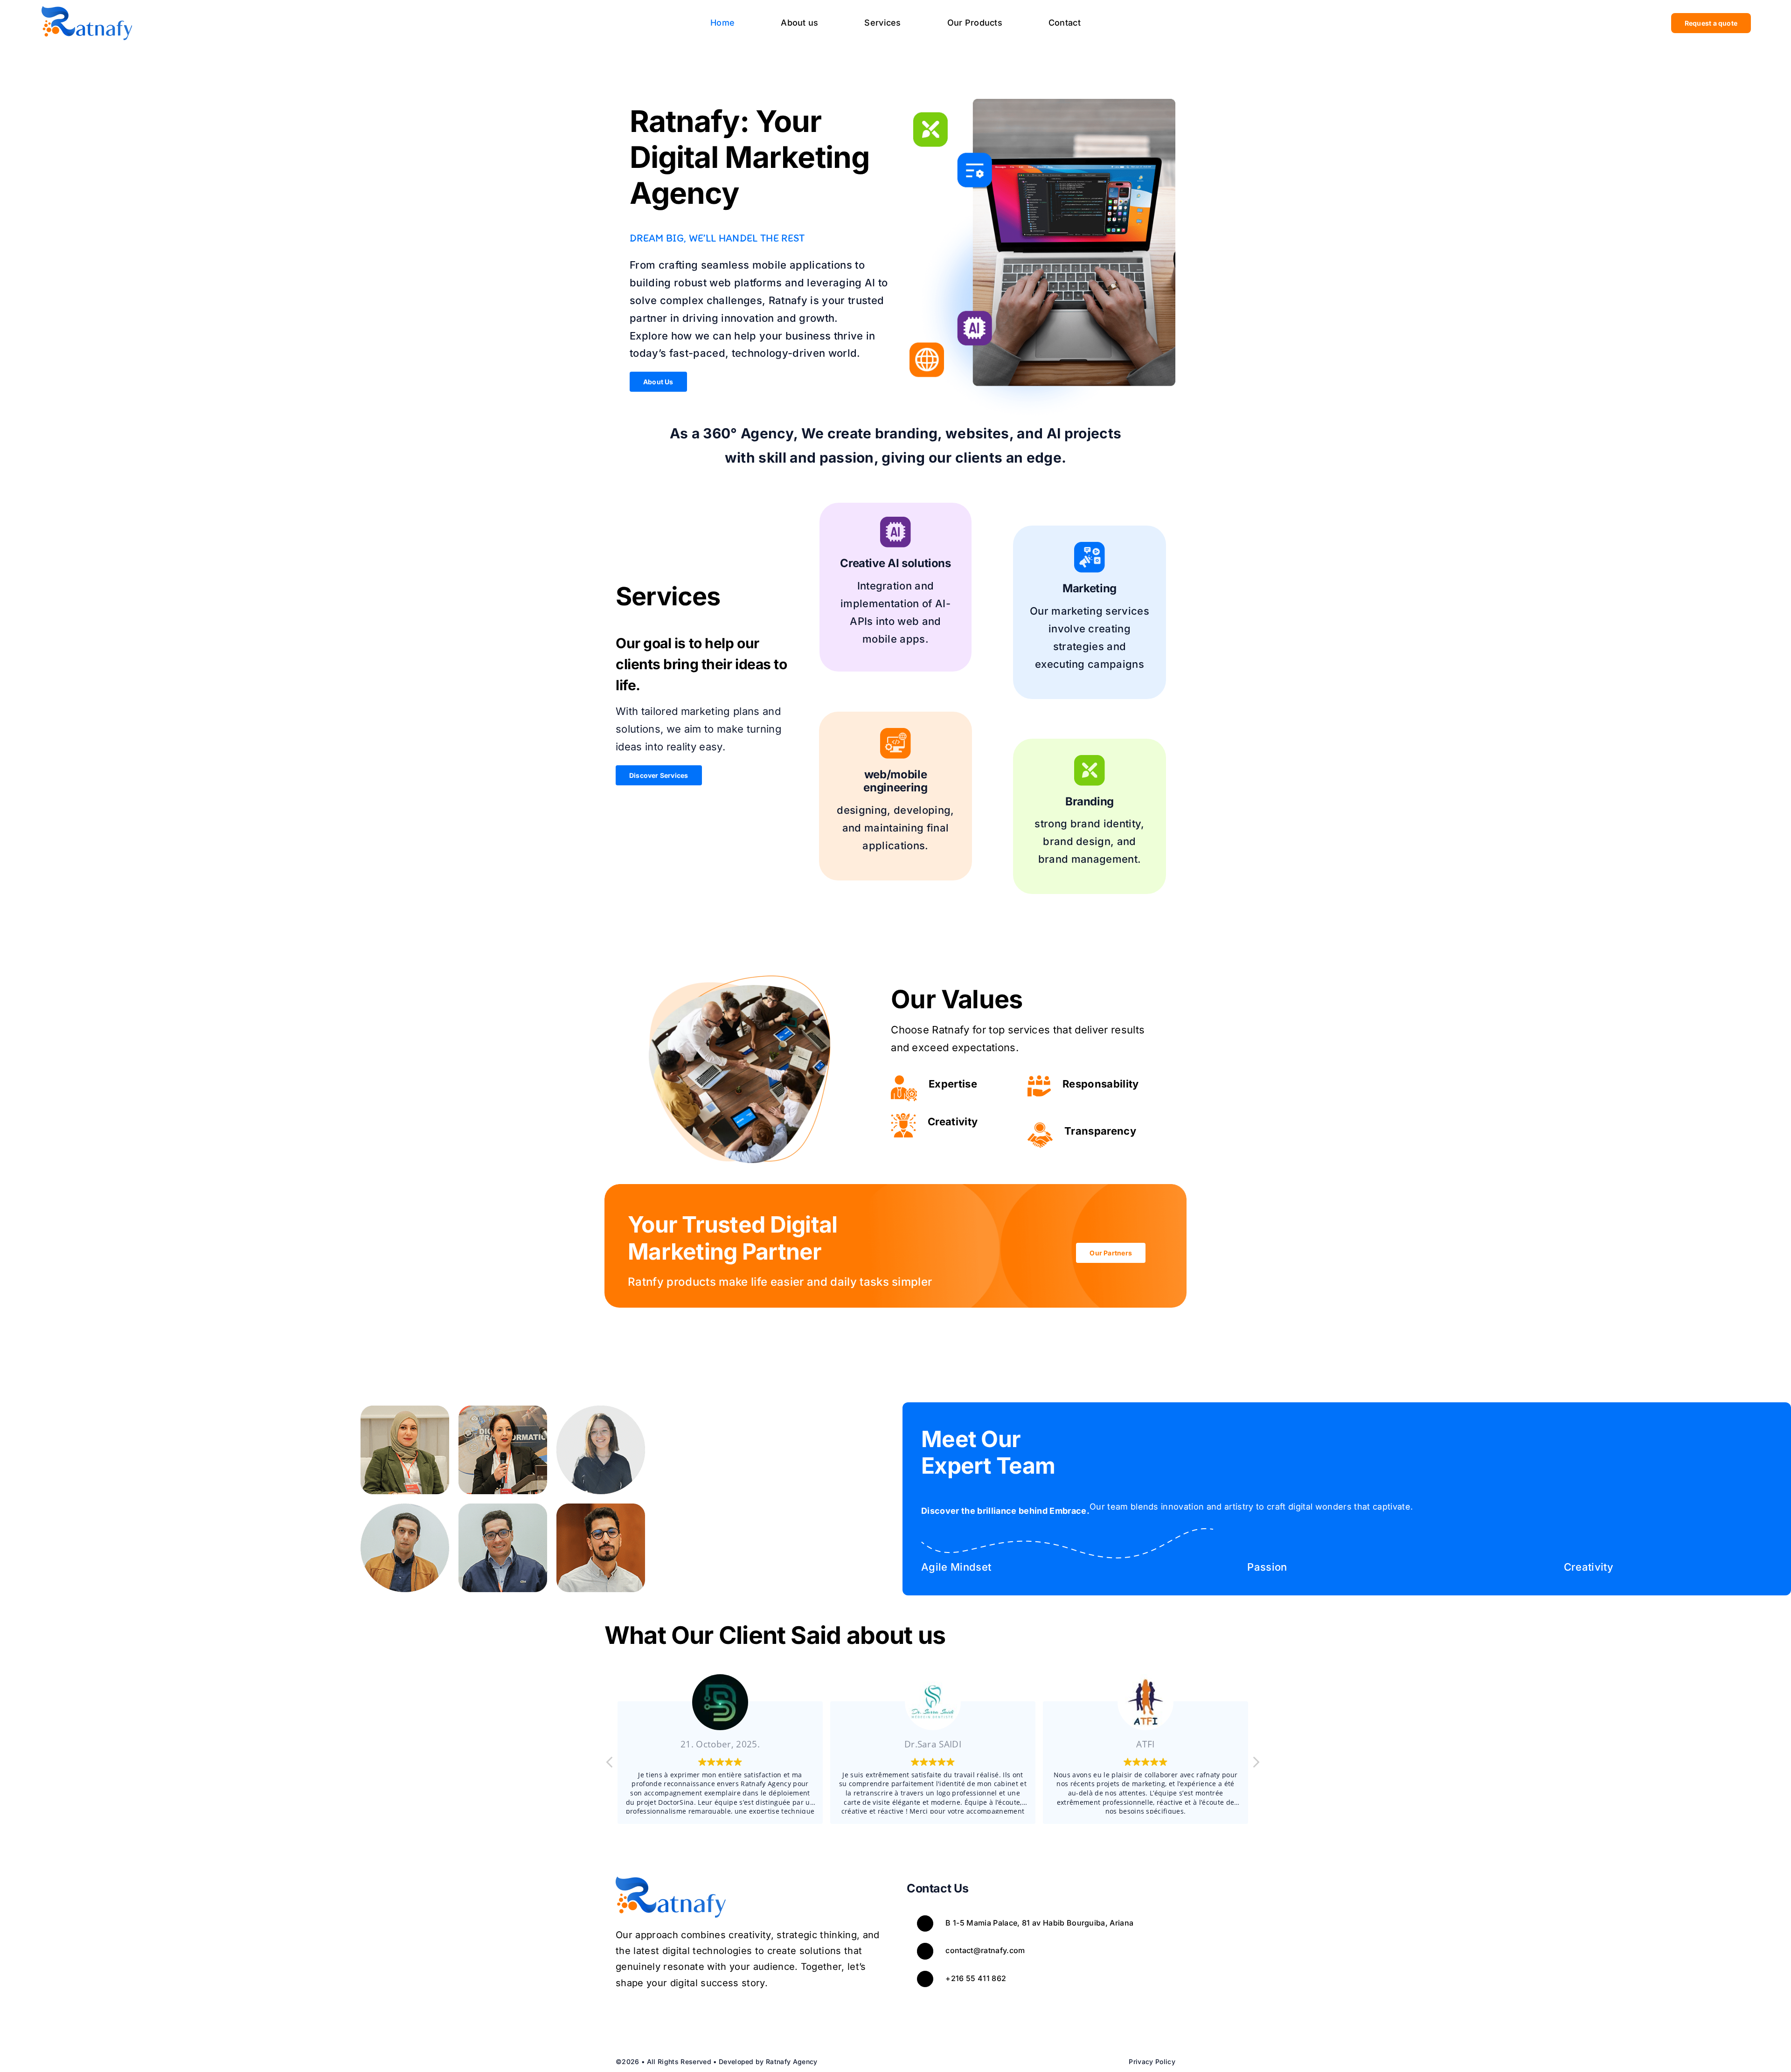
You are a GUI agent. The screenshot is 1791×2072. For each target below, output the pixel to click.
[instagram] (641, 2017)
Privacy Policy (1152, 2062)
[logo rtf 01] (87, 10)
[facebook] (621, 2017)
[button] (1256, 1765)
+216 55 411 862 (976, 1978)
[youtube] (662, 2017)
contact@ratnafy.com (985, 1950)
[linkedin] (682, 2017)
